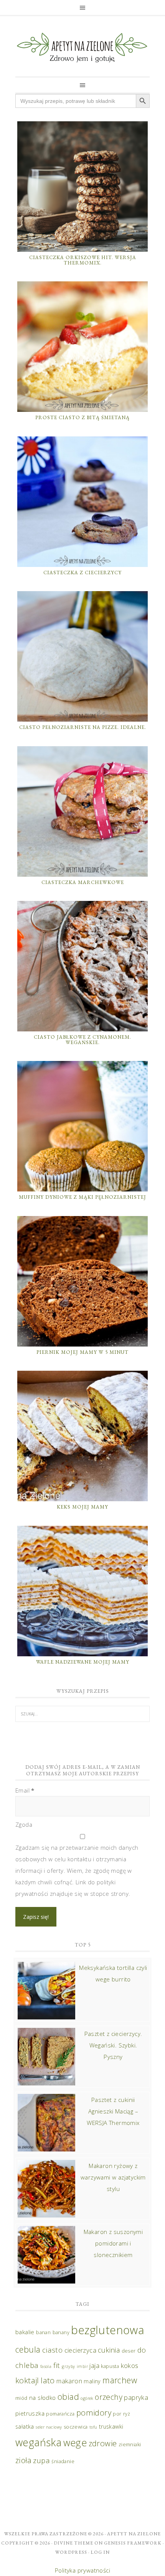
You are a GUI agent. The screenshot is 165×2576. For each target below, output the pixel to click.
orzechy (109, 2397)
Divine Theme (73, 2543)
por (117, 2414)
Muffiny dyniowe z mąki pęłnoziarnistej (82, 1197)
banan (43, 2332)
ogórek (87, 2398)
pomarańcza (60, 2414)
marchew (120, 2380)
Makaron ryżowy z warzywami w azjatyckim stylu (113, 2177)
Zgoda (24, 1824)
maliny (92, 2381)
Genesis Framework (133, 2543)
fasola (46, 2366)
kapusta (110, 2366)
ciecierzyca (80, 2350)
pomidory (94, 2412)
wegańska (38, 2442)
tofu (93, 2427)
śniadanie (63, 2461)
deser (129, 2351)
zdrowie (103, 2443)
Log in (100, 2552)
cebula (28, 2349)
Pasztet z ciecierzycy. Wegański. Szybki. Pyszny (113, 2045)
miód (21, 2398)
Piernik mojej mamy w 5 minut (82, 1352)
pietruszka (30, 2413)
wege (75, 2442)
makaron (69, 2381)
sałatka (25, 2426)
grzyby (68, 2366)
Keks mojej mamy (82, 1507)
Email (25, 1790)
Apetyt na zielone (134, 2534)
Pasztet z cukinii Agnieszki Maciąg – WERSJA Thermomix (113, 2111)
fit (57, 2365)
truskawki (111, 2426)
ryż (127, 2414)
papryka (136, 2397)
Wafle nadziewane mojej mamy (83, 1662)
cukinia (109, 2350)
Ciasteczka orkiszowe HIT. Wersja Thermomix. (83, 260)
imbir (82, 2366)
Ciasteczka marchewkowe (83, 882)
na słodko (43, 2398)
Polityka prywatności (82, 2570)
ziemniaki (130, 2445)
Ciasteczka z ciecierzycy (82, 573)
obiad (68, 2397)
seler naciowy (49, 2427)
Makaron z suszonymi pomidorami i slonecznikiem (113, 2243)
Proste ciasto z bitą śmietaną (82, 417)
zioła (23, 2460)
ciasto (52, 2350)
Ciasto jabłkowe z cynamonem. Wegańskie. (82, 1040)
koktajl (27, 2380)
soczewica (76, 2427)
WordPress (71, 2552)
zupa (41, 2460)
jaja (94, 2365)
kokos (130, 2365)
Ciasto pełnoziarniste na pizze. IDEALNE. (83, 727)
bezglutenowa (108, 2330)
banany (61, 2332)
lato (48, 2380)
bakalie (25, 2332)
